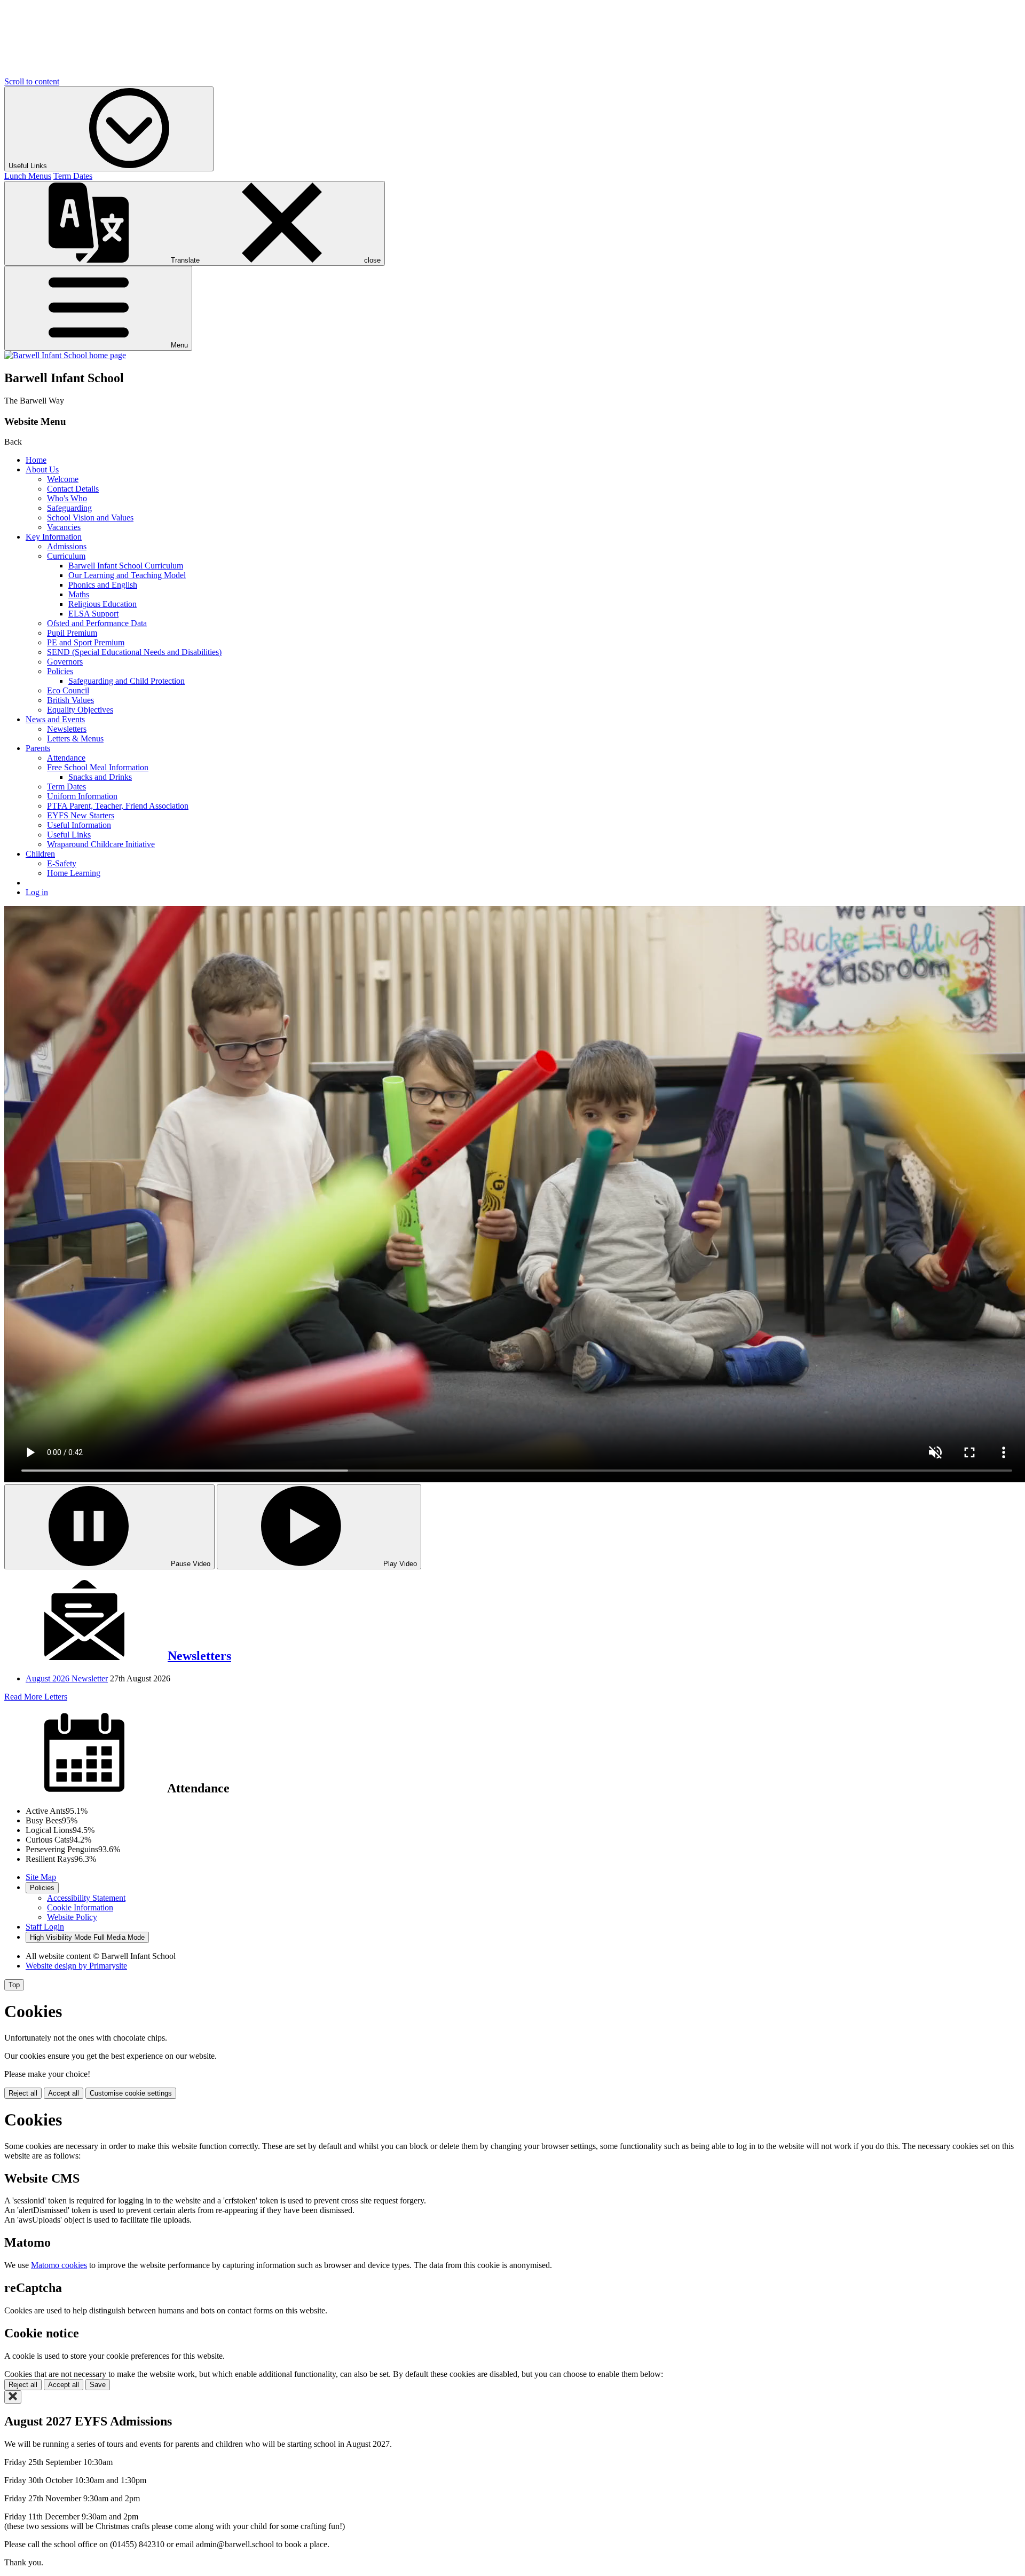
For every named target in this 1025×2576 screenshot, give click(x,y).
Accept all (64, 2093)
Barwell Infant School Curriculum (126, 566)
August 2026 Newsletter (67, 1678)
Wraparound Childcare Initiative (101, 844)
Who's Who (67, 498)
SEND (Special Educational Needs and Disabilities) (134, 652)
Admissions (67, 546)
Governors (65, 662)
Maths (79, 594)
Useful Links (69, 835)
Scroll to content (32, 81)
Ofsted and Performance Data (97, 623)
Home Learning (74, 873)
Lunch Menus (28, 176)
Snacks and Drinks (100, 777)
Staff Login (45, 1927)
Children (40, 854)
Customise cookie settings (131, 2093)
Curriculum (66, 556)
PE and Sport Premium (86, 642)
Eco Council (68, 690)
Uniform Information (82, 796)
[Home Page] (65, 355)
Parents (38, 748)
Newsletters (67, 729)
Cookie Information (80, 1907)
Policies (60, 671)
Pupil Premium (72, 633)
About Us (42, 469)
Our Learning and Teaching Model (127, 575)
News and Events (55, 719)
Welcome (63, 479)
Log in (37, 892)
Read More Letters (36, 1697)
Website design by (76, 1966)
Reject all (23, 2093)
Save (98, 2385)
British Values (70, 700)
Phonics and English (103, 585)
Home (36, 460)
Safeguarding (69, 508)
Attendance (66, 758)
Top (14, 1985)
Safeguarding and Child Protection (127, 681)
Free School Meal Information (98, 767)
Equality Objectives (80, 710)
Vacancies (64, 527)
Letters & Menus (75, 738)
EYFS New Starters (81, 815)
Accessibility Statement (86, 1898)
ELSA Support (93, 614)
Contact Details (73, 489)
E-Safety (62, 863)
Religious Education (102, 604)
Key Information (54, 537)
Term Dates (73, 176)
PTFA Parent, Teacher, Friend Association (118, 806)
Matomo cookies (59, 2265)
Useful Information (79, 825)
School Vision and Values (90, 517)
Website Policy (72, 1917)
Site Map (41, 1877)
